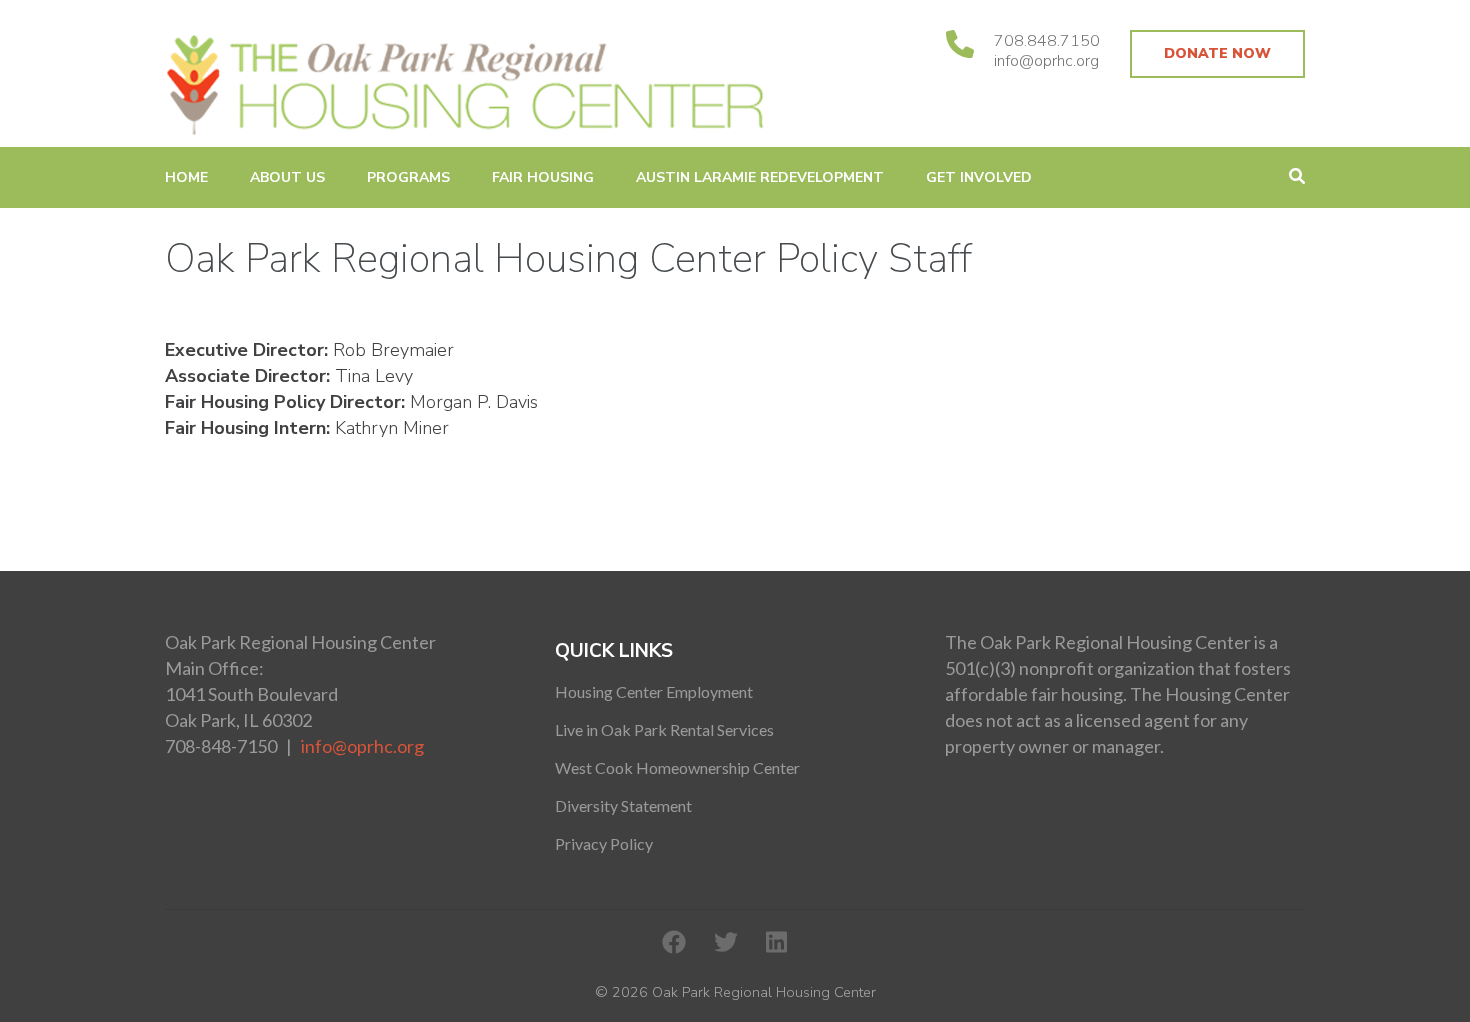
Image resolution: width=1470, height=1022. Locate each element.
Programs (408, 177)
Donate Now (1217, 53)
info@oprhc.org (1046, 61)
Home (186, 177)
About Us (287, 177)
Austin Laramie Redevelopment (760, 177)
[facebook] (674, 943)
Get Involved (979, 177)
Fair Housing (543, 177)
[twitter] (726, 943)
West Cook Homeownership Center (677, 767)
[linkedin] (776, 943)
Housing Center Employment (654, 691)
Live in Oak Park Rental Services (664, 729)
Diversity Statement (623, 805)
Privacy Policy (604, 843)
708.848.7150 (1047, 41)
